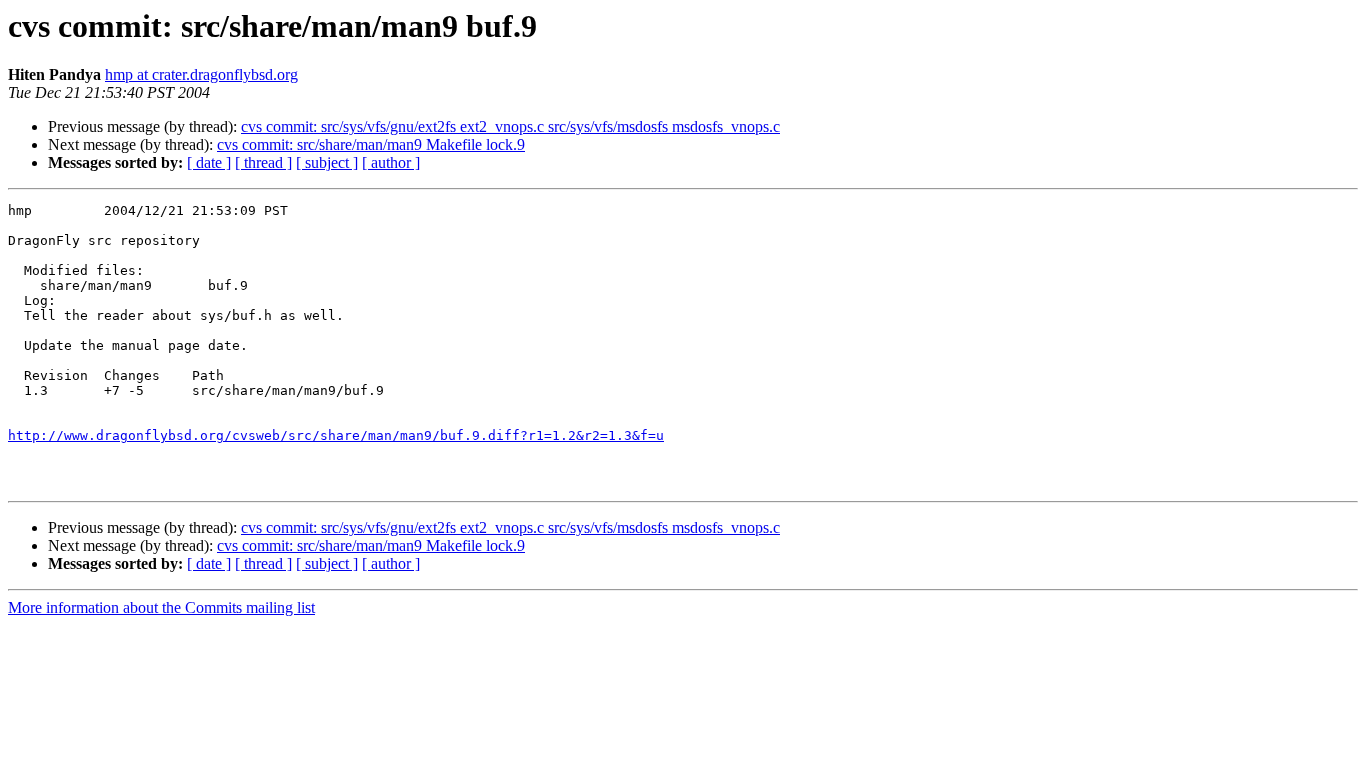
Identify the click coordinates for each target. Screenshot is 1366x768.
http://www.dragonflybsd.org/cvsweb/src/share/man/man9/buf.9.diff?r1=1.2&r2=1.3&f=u (336, 435)
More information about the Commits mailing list (161, 607)
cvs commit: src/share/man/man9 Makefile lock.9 (371, 144)
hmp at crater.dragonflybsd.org (201, 74)
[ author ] (391, 162)
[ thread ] (263, 162)
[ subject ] (327, 162)
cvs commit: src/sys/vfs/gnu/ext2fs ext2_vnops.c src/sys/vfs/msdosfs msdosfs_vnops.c (510, 126)
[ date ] (209, 162)
